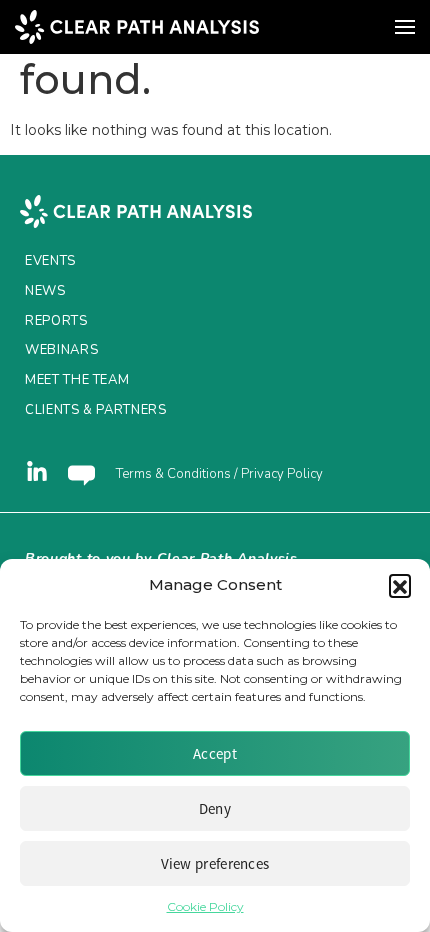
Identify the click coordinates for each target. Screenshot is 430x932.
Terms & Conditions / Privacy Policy (219, 474)
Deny (215, 808)
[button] (400, 585)
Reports (56, 321)
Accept (215, 753)
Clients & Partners (96, 410)
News (45, 291)
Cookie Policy (205, 906)
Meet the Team (77, 380)
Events (50, 261)
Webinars (61, 350)
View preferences (215, 863)
